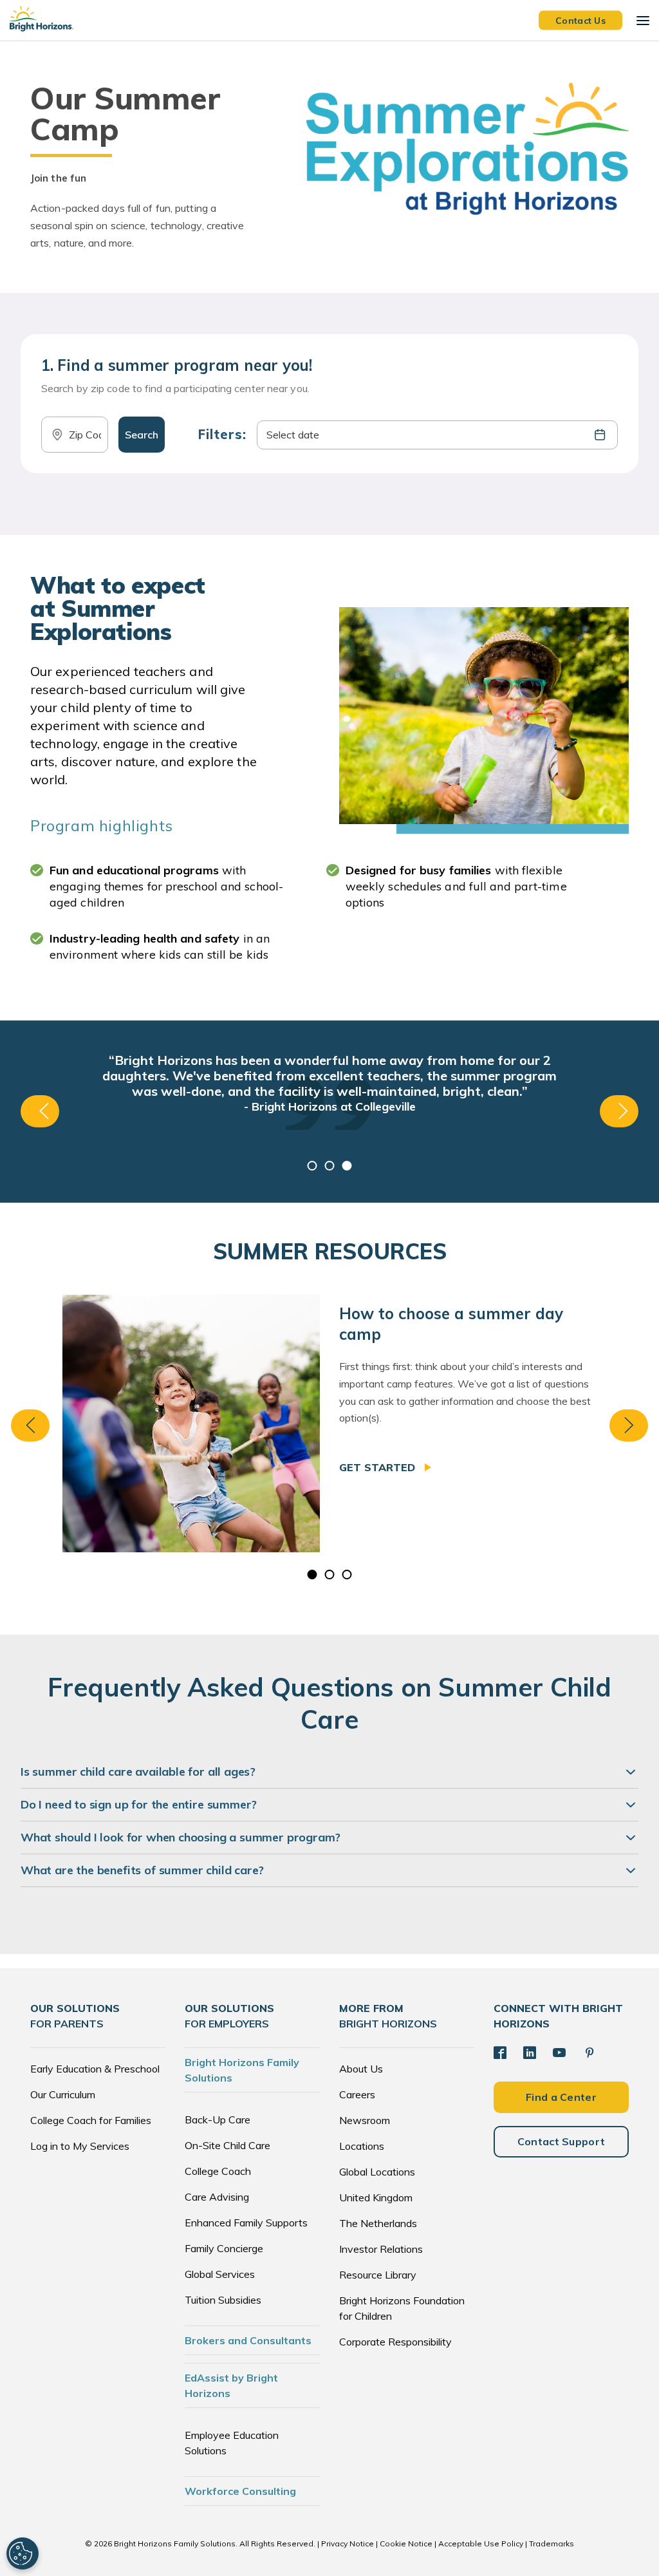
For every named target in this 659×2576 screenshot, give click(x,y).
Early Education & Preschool (95, 2069)
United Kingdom (376, 2197)
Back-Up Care (218, 2120)
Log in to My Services (80, 2146)
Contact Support (562, 2141)
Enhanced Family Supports (246, 2223)
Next (619, 1111)
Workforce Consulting (240, 2491)
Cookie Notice (406, 2543)
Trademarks (552, 2543)
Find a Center (561, 2097)
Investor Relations (381, 2249)
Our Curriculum (63, 2094)
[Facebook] (500, 2053)
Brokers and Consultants (248, 2340)
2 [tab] (330, 1166)
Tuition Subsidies (223, 2300)
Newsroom (365, 2120)
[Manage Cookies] (23, 2553)
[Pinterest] (589, 2053)
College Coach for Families (91, 2120)
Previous (40, 1111)
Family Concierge (224, 2248)
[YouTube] (559, 2053)
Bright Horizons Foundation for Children (402, 2308)
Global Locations (377, 2172)
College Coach (218, 2171)
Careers (357, 2094)
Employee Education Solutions (232, 2443)
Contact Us (580, 20)
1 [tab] (312, 1166)
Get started (379, 1467)
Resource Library (378, 2275)
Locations (362, 2146)
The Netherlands (378, 2223)
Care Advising (217, 2197)
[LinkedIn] (530, 2053)
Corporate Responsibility (395, 2342)
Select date (293, 435)
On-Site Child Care (227, 2145)
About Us (361, 2069)
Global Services (220, 2274)
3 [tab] (347, 1166)
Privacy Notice (348, 2543)
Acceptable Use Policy (481, 2543)
